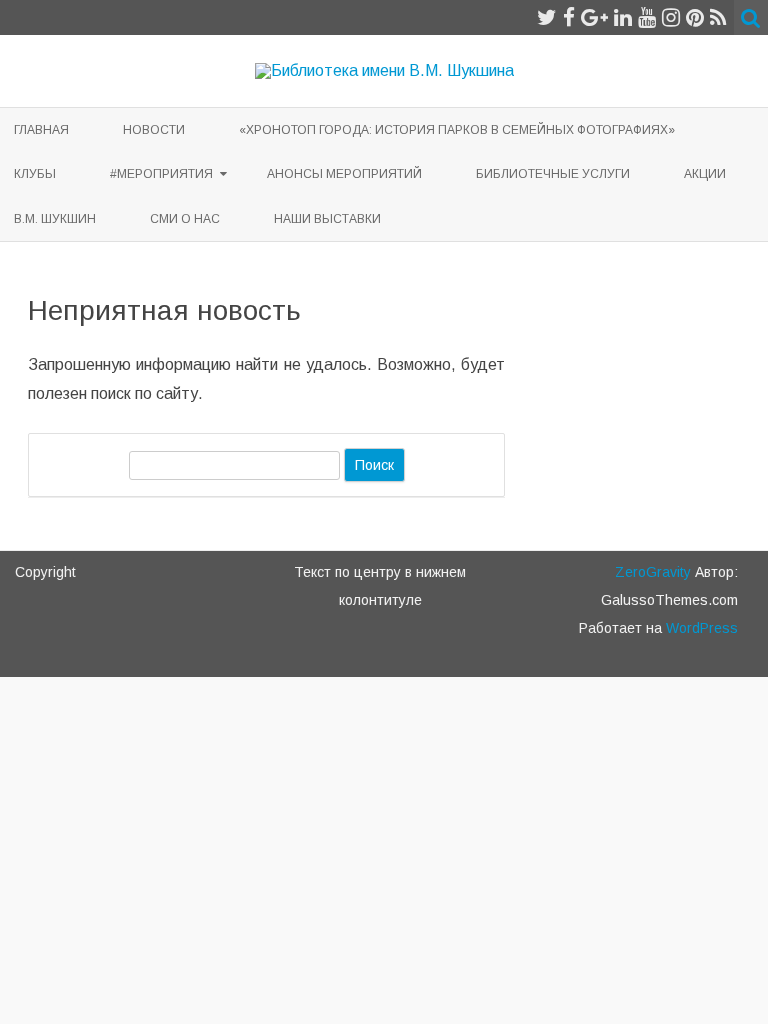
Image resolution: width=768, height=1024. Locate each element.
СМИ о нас (185, 219)
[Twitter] (547, 17)
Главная (41, 130)
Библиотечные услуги (553, 174)
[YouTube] (647, 17)
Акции (705, 174)
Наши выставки (327, 219)
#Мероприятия (161, 174)
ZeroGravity (653, 572)
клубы (35, 174)
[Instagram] (671, 17)
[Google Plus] (594, 17)
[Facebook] (569, 17)
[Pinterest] (695, 17)
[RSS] (718, 17)
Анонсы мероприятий (344, 174)
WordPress (700, 628)
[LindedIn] (623, 17)
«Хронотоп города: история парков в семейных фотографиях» (457, 130)
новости (154, 130)
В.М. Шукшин (55, 219)
